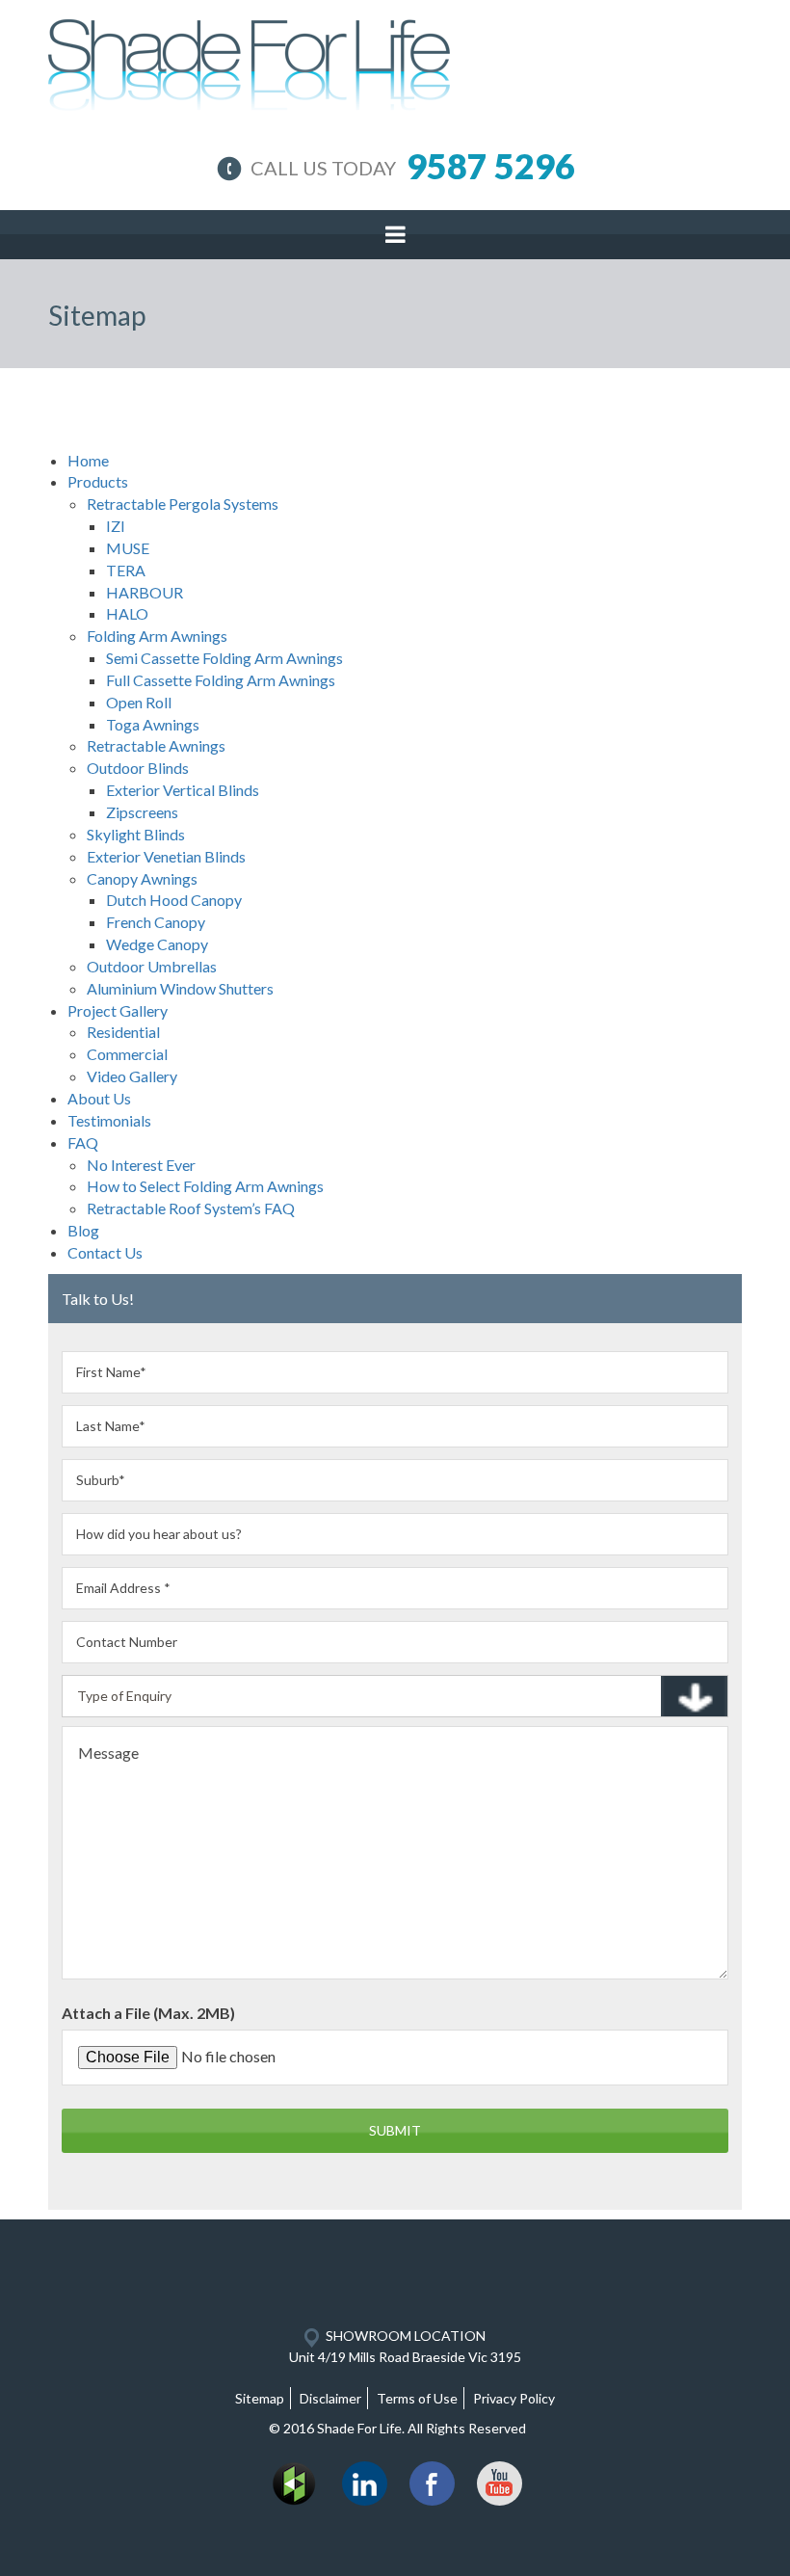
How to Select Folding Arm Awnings (205, 1186)
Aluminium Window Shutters (180, 988)
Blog (83, 1230)
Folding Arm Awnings (157, 636)
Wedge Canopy (157, 944)
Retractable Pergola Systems (183, 504)
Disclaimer (330, 2398)
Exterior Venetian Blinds (166, 856)
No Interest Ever (141, 1165)
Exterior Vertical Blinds (183, 790)
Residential (123, 1032)
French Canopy (156, 922)
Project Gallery (118, 1010)
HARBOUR (145, 592)
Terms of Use (417, 2398)
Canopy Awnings (142, 878)
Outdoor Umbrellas (152, 966)
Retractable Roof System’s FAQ (191, 1208)
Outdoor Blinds (138, 768)
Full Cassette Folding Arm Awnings (221, 680)
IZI (116, 526)
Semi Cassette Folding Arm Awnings (224, 658)
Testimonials (109, 1120)
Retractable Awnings (156, 745)
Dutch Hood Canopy (174, 900)
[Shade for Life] (249, 61)
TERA (126, 570)
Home (88, 460)
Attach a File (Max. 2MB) (148, 2013)
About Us (99, 1098)
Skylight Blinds (136, 834)
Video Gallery (132, 1076)
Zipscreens (142, 812)
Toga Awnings (153, 724)
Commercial (127, 1054)
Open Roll (139, 702)
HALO (127, 613)
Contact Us (105, 1252)
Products (98, 481)
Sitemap (260, 2398)
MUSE (128, 548)
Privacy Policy (514, 2398)
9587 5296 (491, 166)
